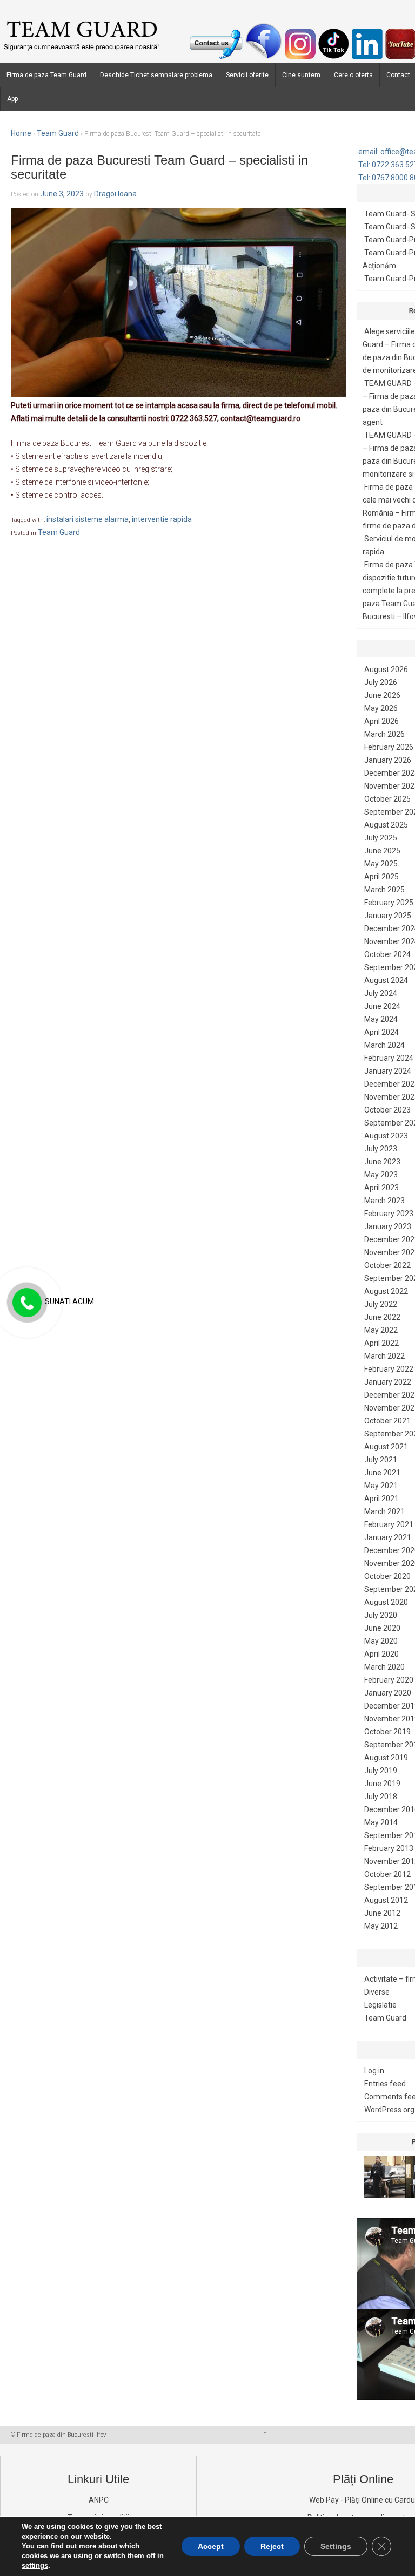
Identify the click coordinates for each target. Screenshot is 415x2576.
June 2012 (382, 1913)
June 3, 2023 (62, 194)
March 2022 (384, 1356)
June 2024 (382, 1006)
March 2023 (384, 1201)
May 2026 (381, 708)
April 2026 (381, 721)
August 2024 (386, 980)
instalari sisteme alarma (88, 519)
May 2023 (381, 1175)
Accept (211, 2546)
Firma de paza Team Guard (46, 75)
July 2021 (381, 1460)
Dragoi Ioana (115, 194)
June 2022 (382, 1317)
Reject (272, 2546)
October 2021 (387, 1421)
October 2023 (387, 1110)
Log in (374, 2071)
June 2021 (382, 1473)
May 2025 (381, 864)
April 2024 (381, 1032)
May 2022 (381, 1330)
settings (35, 2565)
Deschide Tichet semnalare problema (156, 75)
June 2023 (382, 1162)
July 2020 (381, 1615)
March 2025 (384, 890)
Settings (336, 2546)
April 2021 (381, 1499)
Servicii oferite (247, 75)
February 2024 (389, 1058)
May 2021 (381, 1486)
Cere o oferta (353, 75)
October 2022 (387, 1265)
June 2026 (382, 695)
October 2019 (387, 1732)
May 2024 (381, 1019)
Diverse (377, 1992)
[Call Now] (26, 1303)
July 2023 (381, 1149)
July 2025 (381, 838)
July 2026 (381, 682)
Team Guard (58, 133)
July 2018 (381, 1797)
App (12, 99)
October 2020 (387, 1576)
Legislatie (380, 2005)
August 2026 (386, 669)
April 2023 (381, 1188)
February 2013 (389, 1848)
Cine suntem (301, 75)
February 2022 (389, 1369)
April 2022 (381, 1343)
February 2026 (389, 747)
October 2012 (387, 1874)
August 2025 (386, 825)
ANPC (99, 2500)
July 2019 (381, 1771)
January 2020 (388, 1693)
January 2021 (388, 1537)
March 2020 (384, 1667)
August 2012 (386, 1900)
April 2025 (381, 877)
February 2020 (389, 1680)
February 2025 (389, 903)
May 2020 (381, 1641)
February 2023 (389, 1214)
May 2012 (381, 1926)
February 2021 (389, 1524)
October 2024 (387, 954)
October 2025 (387, 799)
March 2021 (384, 1511)
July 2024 (381, 993)
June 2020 (382, 1628)
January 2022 (388, 1382)
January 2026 (388, 760)
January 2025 (388, 916)
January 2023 (388, 1226)
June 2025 (382, 851)
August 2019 (386, 1758)
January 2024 (388, 1071)
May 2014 (381, 1822)
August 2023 (386, 1136)
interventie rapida (162, 519)
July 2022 (381, 1304)
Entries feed (385, 2084)
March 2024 (384, 1045)
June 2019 (382, 1784)
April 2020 (381, 1654)
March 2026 (384, 734)
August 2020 (386, 1602)
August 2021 (386, 1447)
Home (21, 133)
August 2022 (386, 1291)
